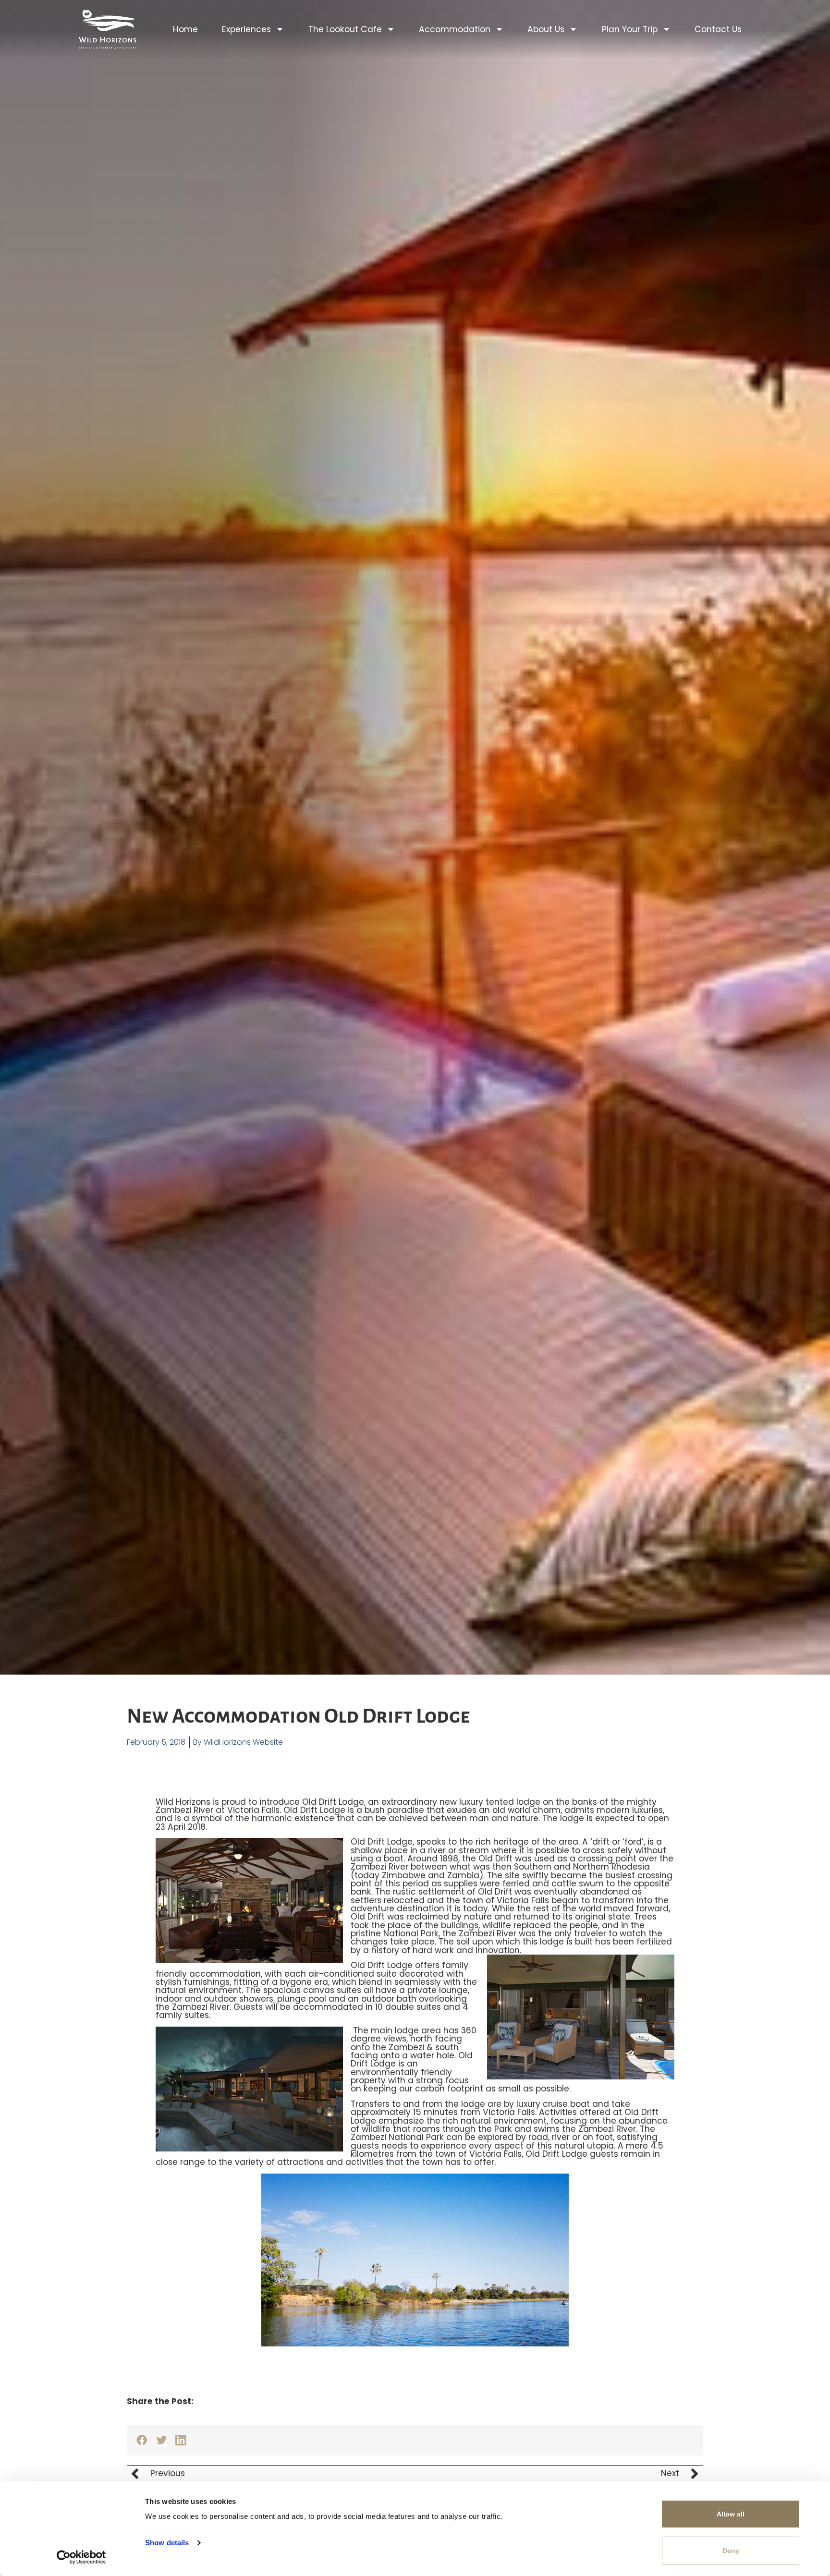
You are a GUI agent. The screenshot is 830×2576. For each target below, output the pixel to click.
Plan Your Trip (630, 29)
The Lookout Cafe (345, 29)
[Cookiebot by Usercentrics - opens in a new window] (81, 2557)
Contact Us (718, 29)
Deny (731, 2551)
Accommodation (455, 29)
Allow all (731, 2514)
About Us (546, 29)
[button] (142, 2440)
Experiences (246, 29)
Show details (167, 2543)
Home (185, 29)
